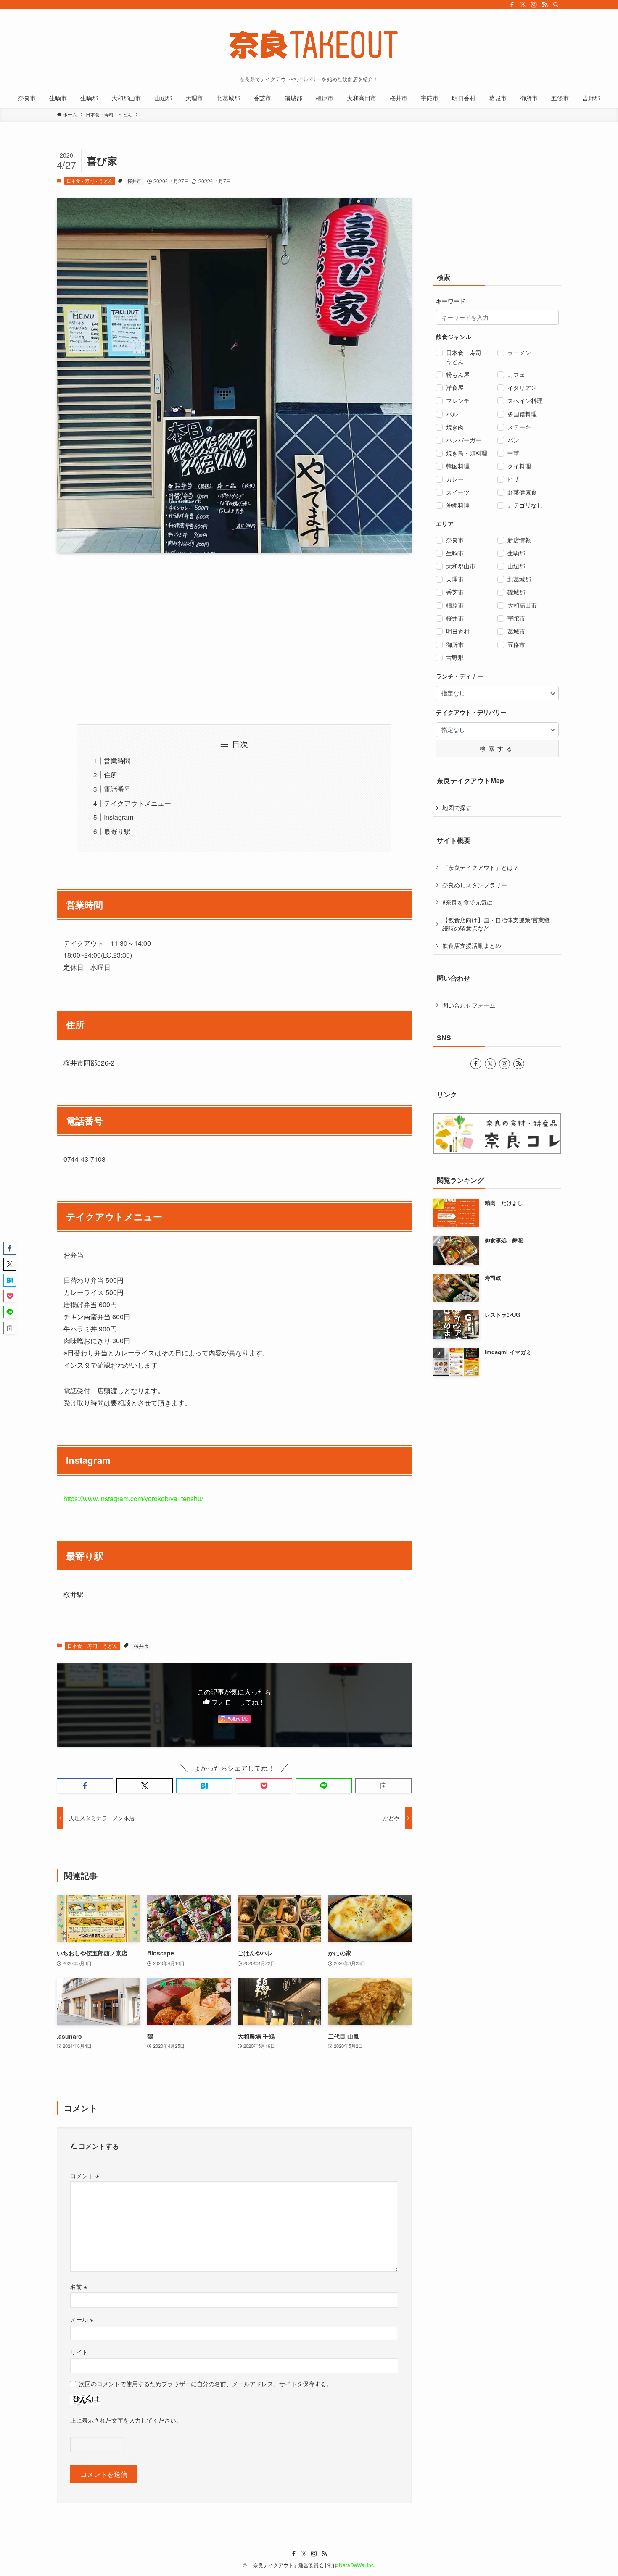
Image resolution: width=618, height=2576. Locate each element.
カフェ (516, 374)
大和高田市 (522, 605)
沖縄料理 (458, 505)
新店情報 (519, 540)
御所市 (455, 645)
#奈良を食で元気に (467, 902)
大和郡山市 (461, 566)
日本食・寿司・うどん (90, 181)
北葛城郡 (519, 579)
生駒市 (455, 553)
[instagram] (534, 5)
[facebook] (512, 5)
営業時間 (117, 761)
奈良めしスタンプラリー (475, 885)
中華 (513, 453)
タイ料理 (519, 466)
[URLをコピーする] (383, 1786)
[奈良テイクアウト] (309, 45)
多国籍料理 (522, 414)
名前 (79, 2286)
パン (513, 440)
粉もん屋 (458, 374)
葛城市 (516, 631)
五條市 (516, 645)
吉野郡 (455, 658)
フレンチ (458, 400)
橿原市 (455, 605)
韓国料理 (458, 466)
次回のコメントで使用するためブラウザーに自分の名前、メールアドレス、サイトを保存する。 (206, 2383)
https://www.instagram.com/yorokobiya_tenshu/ (133, 1499)
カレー (455, 479)
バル (452, 414)
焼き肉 (455, 427)
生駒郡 (516, 553)
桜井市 (134, 181)
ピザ (513, 479)
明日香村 (458, 631)
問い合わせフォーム (469, 1005)
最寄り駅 (117, 831)
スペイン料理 (525, 400)
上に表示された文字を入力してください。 (126, 2420)
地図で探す (457, 808)
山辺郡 (516, 566)
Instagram (119, 817)
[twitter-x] (523, 5)
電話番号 (117, 789)
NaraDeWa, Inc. (357, 2565)
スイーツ (458, 492)
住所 (111, 775)
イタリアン (522, 387)
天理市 (455, 579)
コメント (85, 2175)
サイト (79, 2352)
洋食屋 (455, 387)
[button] (85, 1786)
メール (82, 2319)
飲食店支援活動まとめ (472, 945)
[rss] (545, 5)
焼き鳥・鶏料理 (467, 453)
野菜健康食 (522, 492)
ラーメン (519, 353)
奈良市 (455, 540)
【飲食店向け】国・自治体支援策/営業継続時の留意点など (496, 924)
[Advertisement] (234, 639)
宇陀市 (516, 618)
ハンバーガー (464, 440)
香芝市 (455, 592)
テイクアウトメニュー (137, 803)
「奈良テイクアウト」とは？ (481, 867)
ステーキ (519, 427)
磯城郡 (516, 592)
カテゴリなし (525, 505)
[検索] (556, 5)
